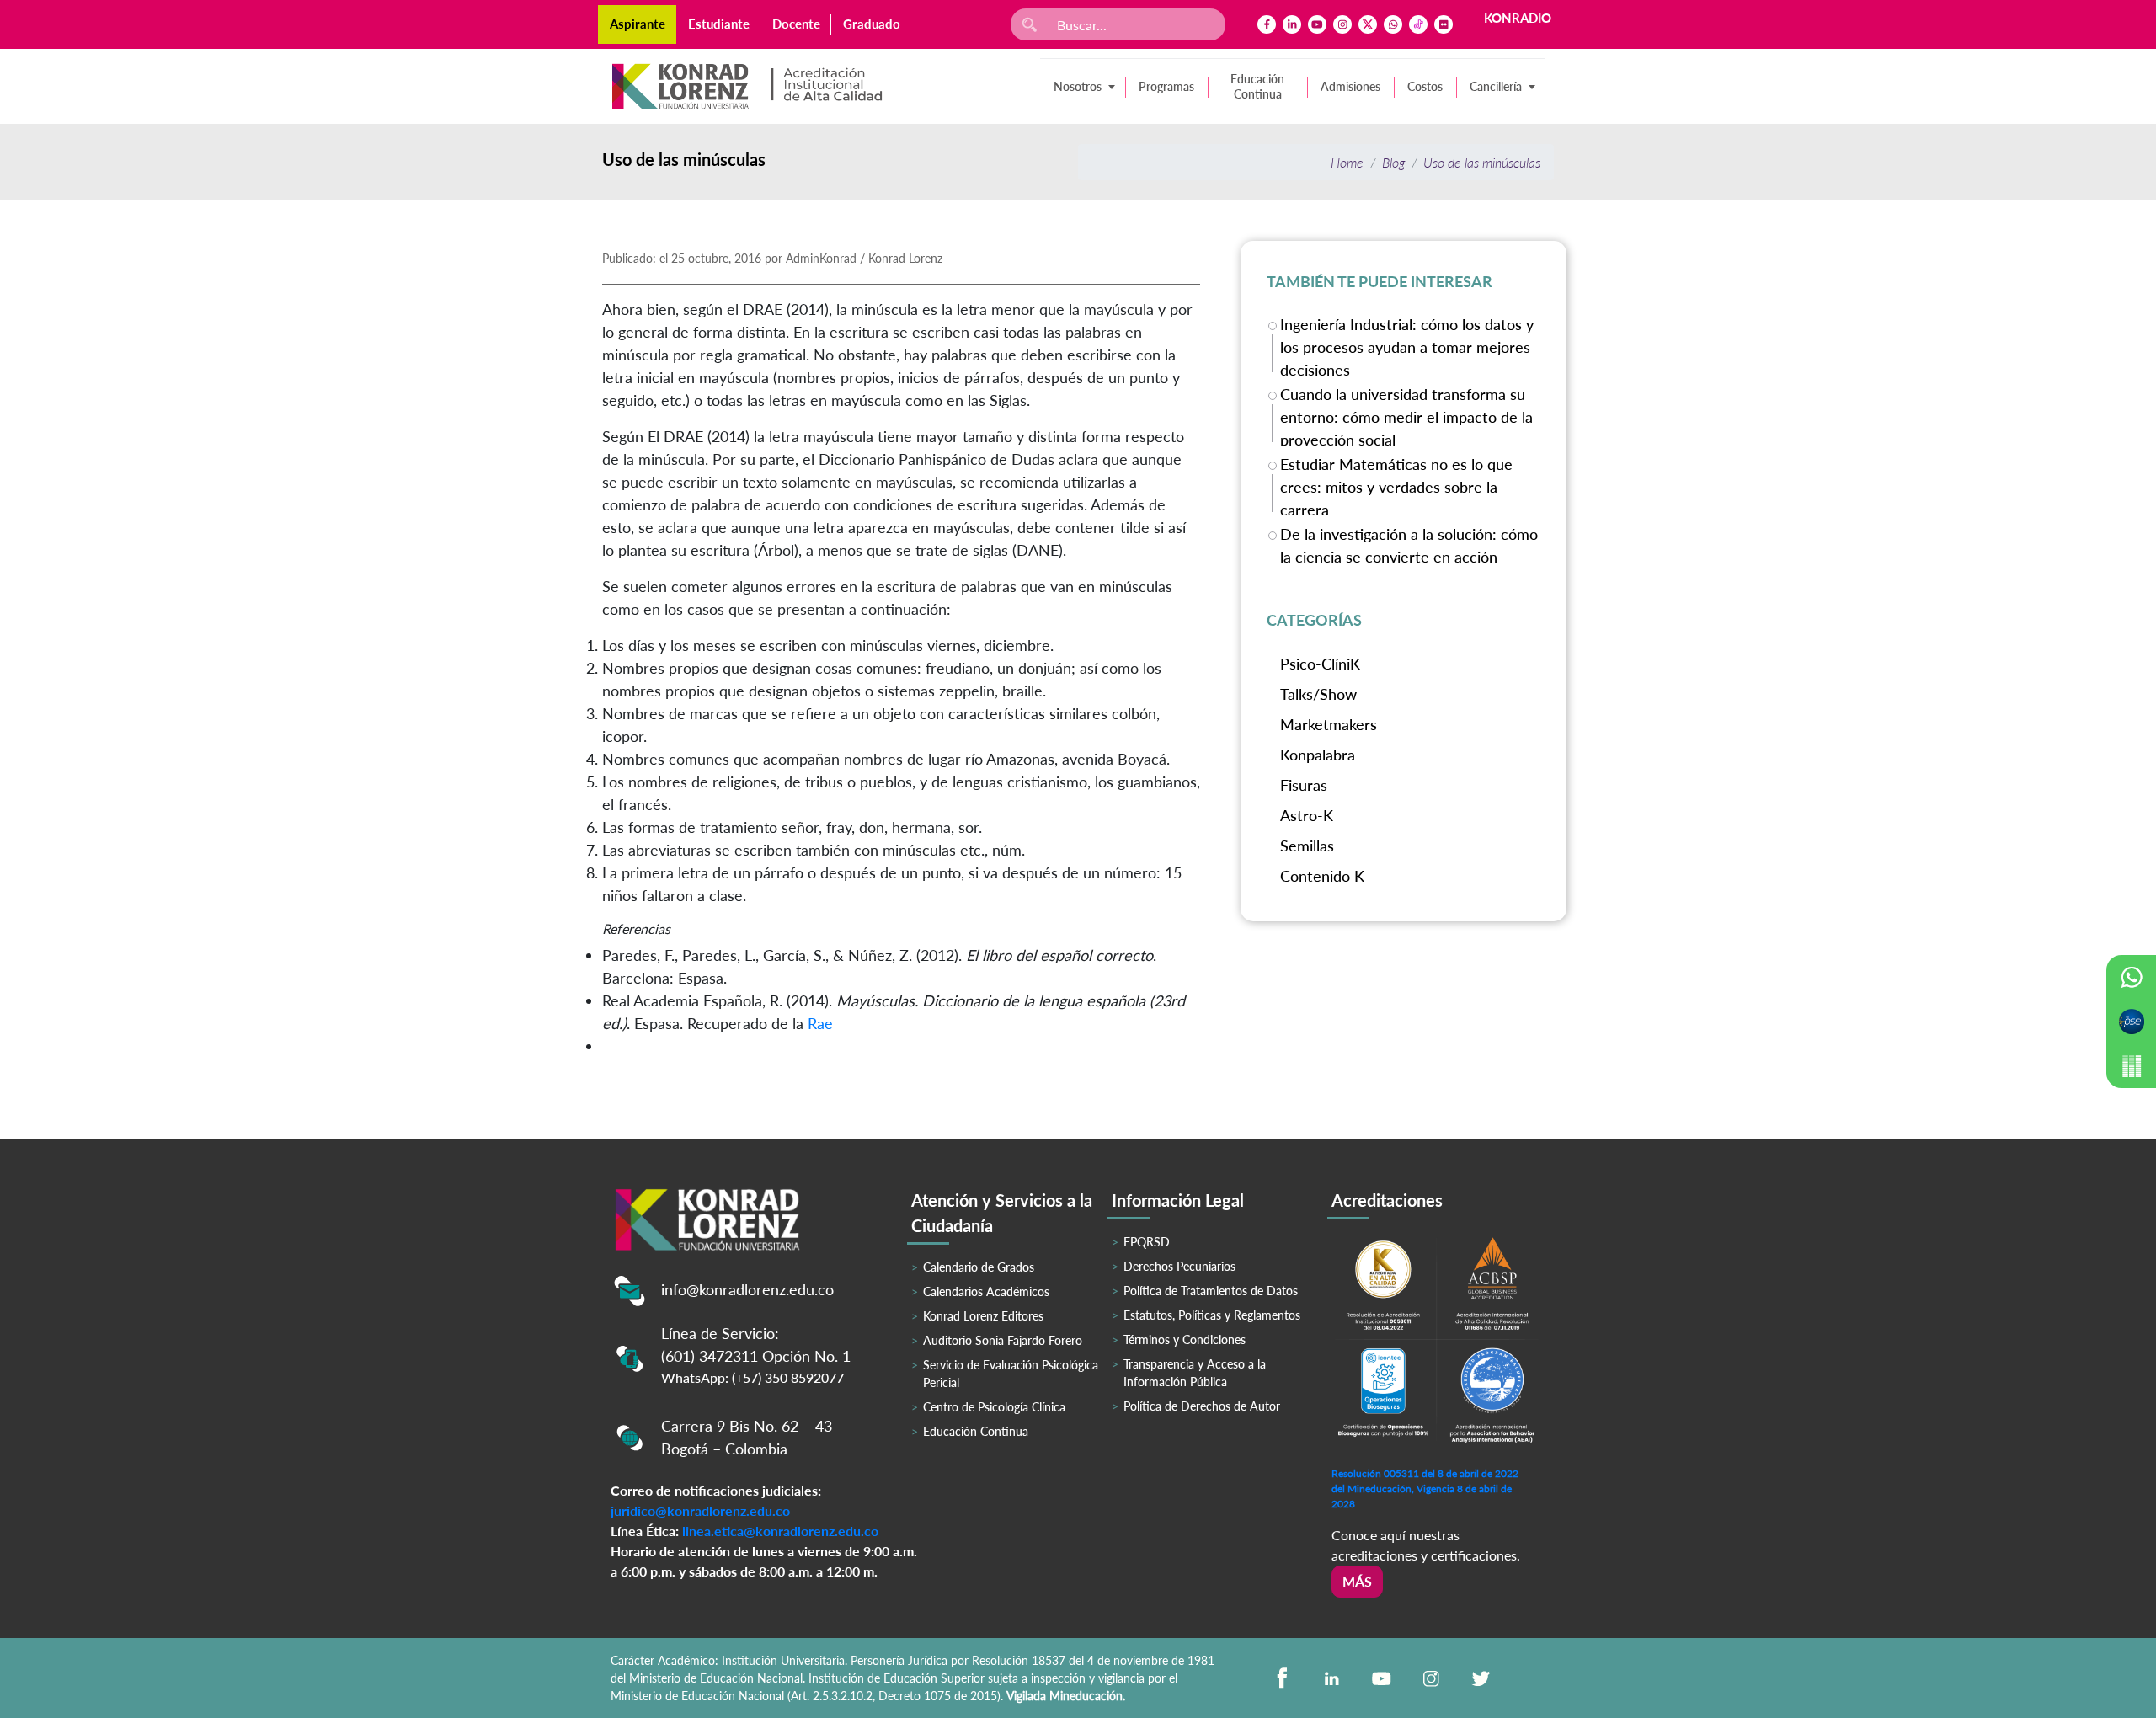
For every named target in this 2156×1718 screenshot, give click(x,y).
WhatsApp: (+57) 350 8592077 (752, 1377)
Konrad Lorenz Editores (983, 1316)
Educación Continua (1257, 86)
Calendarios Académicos (986, 1291)
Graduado (872, 24)
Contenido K (1322, 876)
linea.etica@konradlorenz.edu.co (780, 1531)
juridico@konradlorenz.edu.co (700, 1510)
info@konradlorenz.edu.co (747, 1289)
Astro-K (1307, 815)
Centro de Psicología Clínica (994, 1407)
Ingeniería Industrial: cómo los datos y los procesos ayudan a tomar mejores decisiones (1407, 346)
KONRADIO (1518, 18)
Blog (1393, 162)
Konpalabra (1318, 755)
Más (1357, 1581)
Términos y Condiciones (1185, 1339)
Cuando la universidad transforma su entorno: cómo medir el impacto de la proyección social (1406, 416)
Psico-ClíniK (1320, 664)
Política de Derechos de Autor (1202, 1406)
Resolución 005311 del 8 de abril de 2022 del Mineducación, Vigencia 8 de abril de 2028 (1425, 1489)
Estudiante (719, 24)
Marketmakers (1329, 724)
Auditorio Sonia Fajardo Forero (1003, 1340)
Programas (1166, 86)
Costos (1425, 86)
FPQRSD (1147, 1242)
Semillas (1307, 846)
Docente (796, 24)
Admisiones (1350, 86)
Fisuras (1304, 785)
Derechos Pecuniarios (1179, 1266)
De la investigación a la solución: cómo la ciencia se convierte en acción (1409, 545)
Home (1347, 162)
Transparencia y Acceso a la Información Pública (1195, 1373)
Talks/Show (1318, 694)
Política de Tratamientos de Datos (1211, 1291)
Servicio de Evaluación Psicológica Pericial (1011, 1374)
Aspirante (638, 24)
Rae (820, 1023)
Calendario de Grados (979, 1267)
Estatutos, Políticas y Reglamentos (1212, 1315)
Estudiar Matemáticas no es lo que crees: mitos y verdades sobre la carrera (1396, 486)
